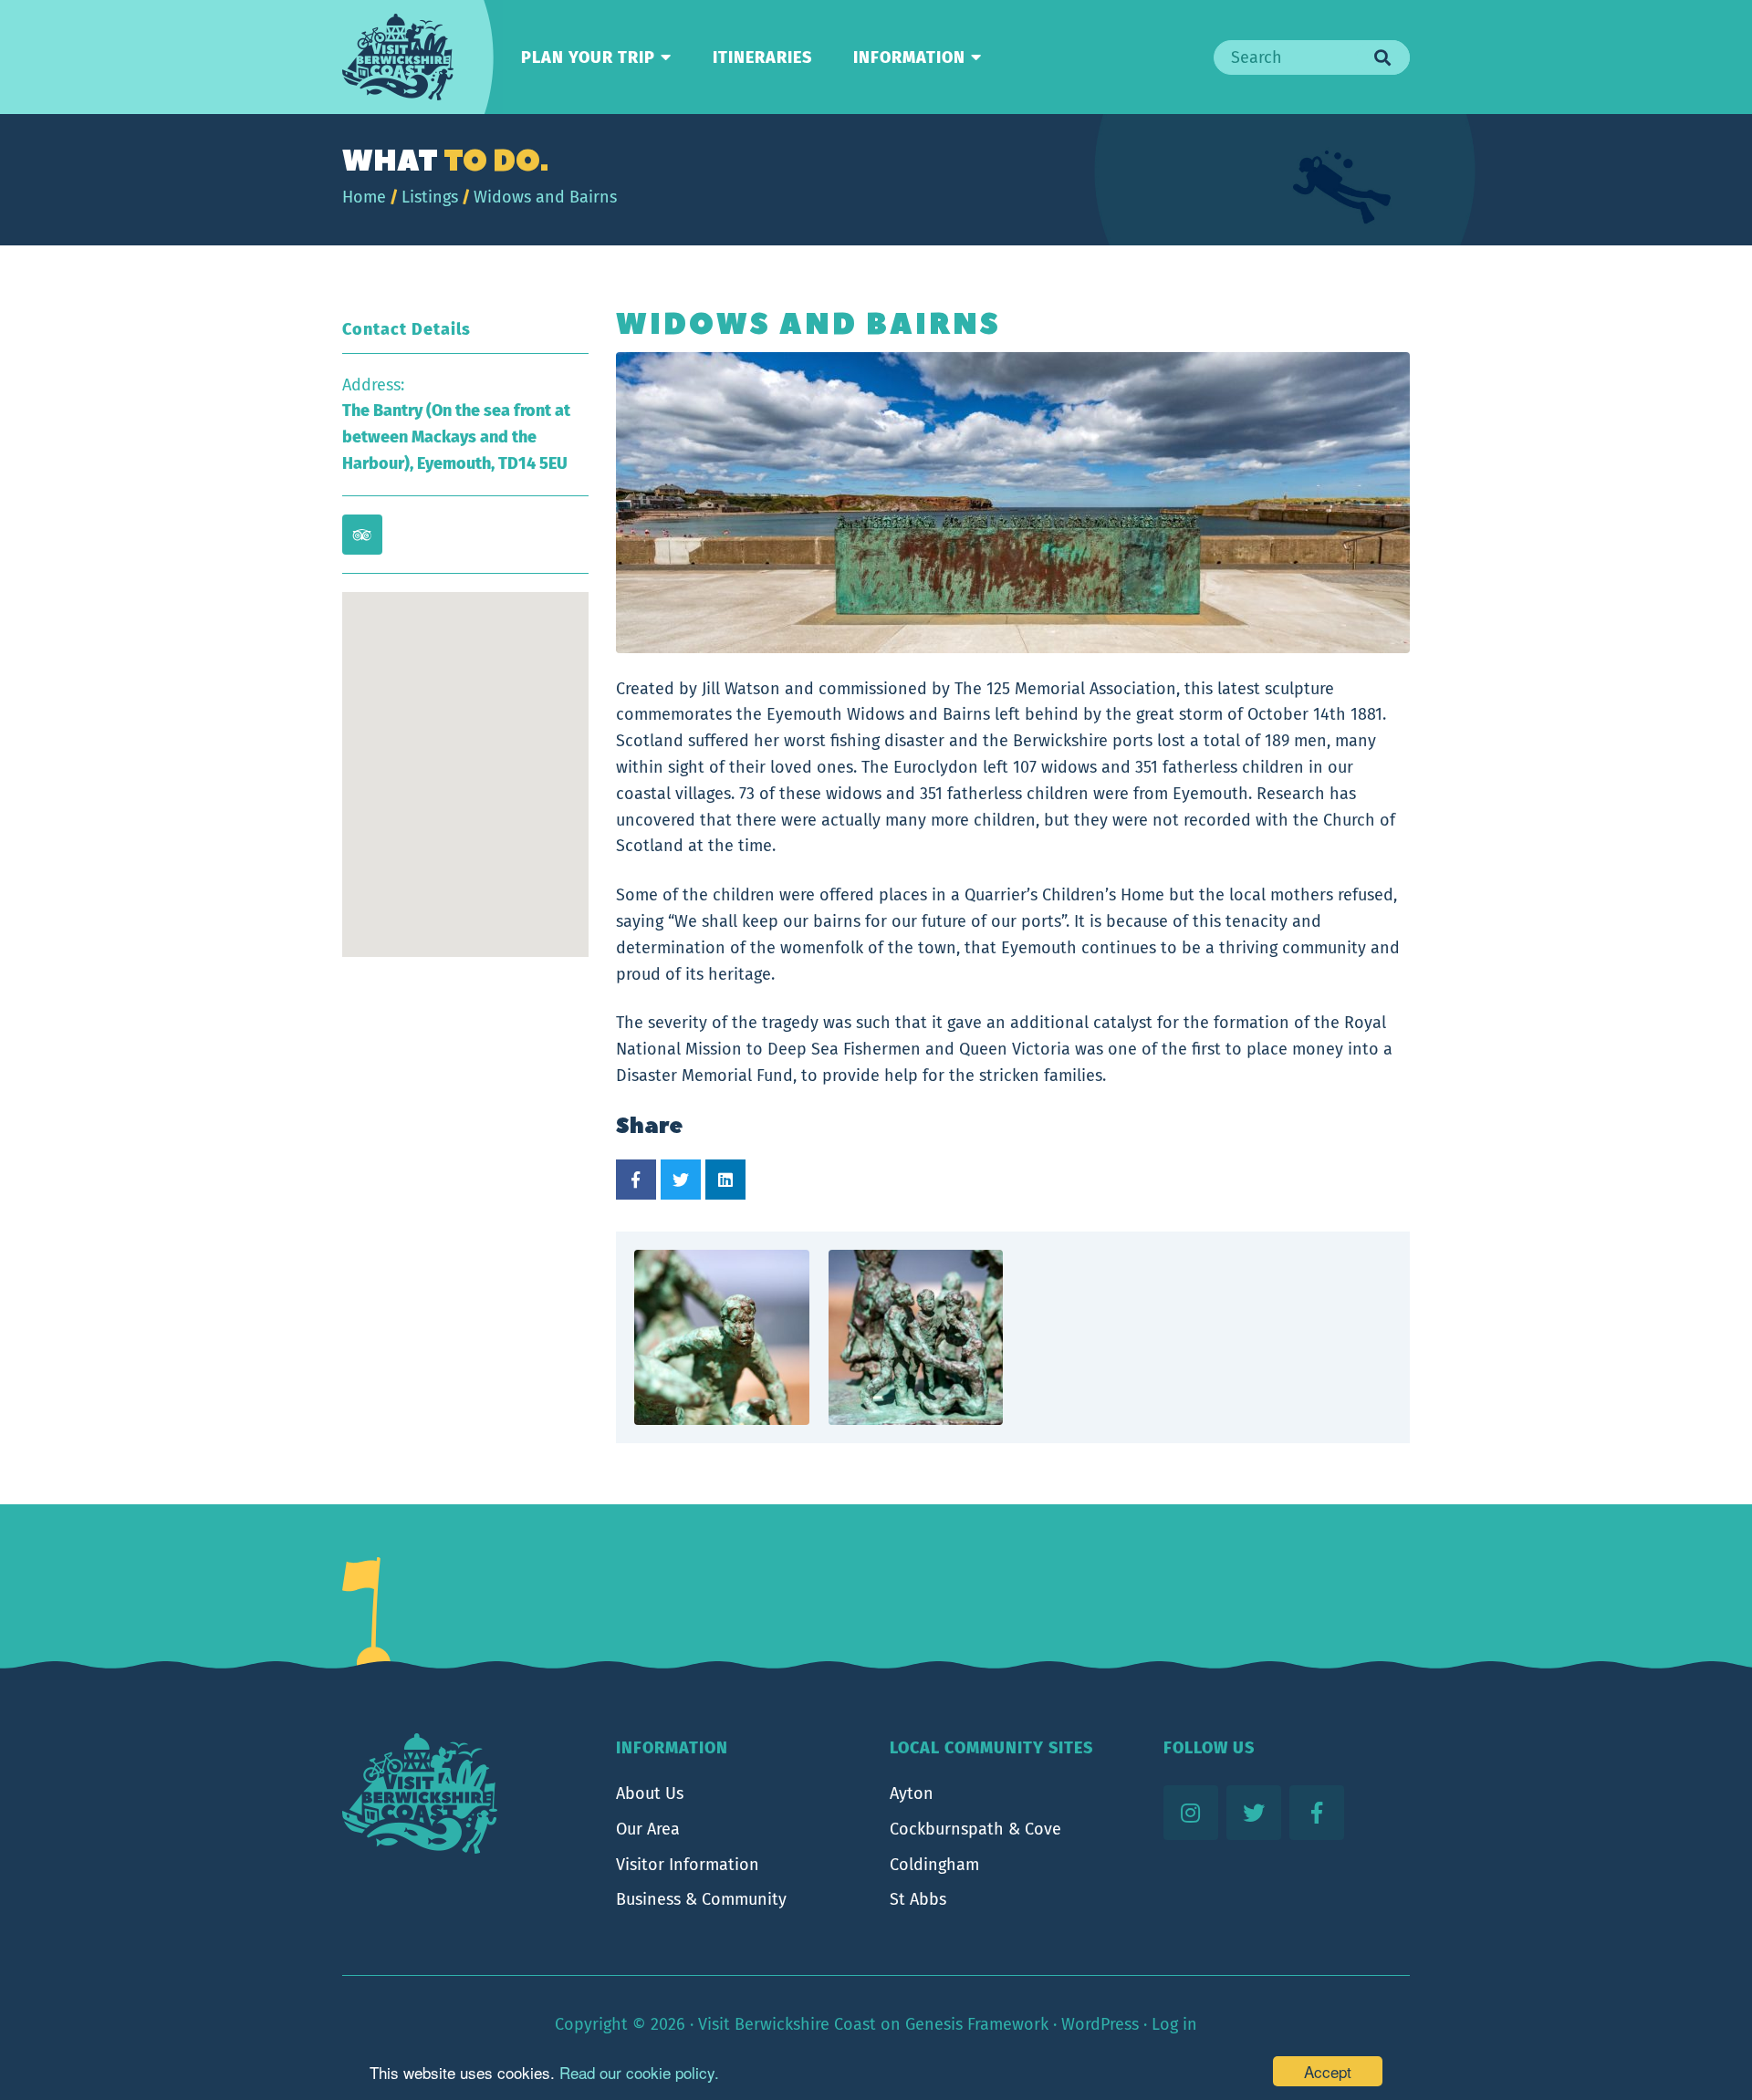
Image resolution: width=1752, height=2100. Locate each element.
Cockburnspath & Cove (975, 1829)
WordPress (1100, 2024)
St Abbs (918, 1899)
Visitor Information (688, 1865)
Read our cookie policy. (639, 2072)
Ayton (912, 1793)
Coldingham (934, 1865)
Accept (1328, 2071)
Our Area (648, 1829)
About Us (650, 1793)
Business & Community (701, 1899)
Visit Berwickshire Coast (787, 2024)
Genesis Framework (977, 2024)
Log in (1174, 2024)
